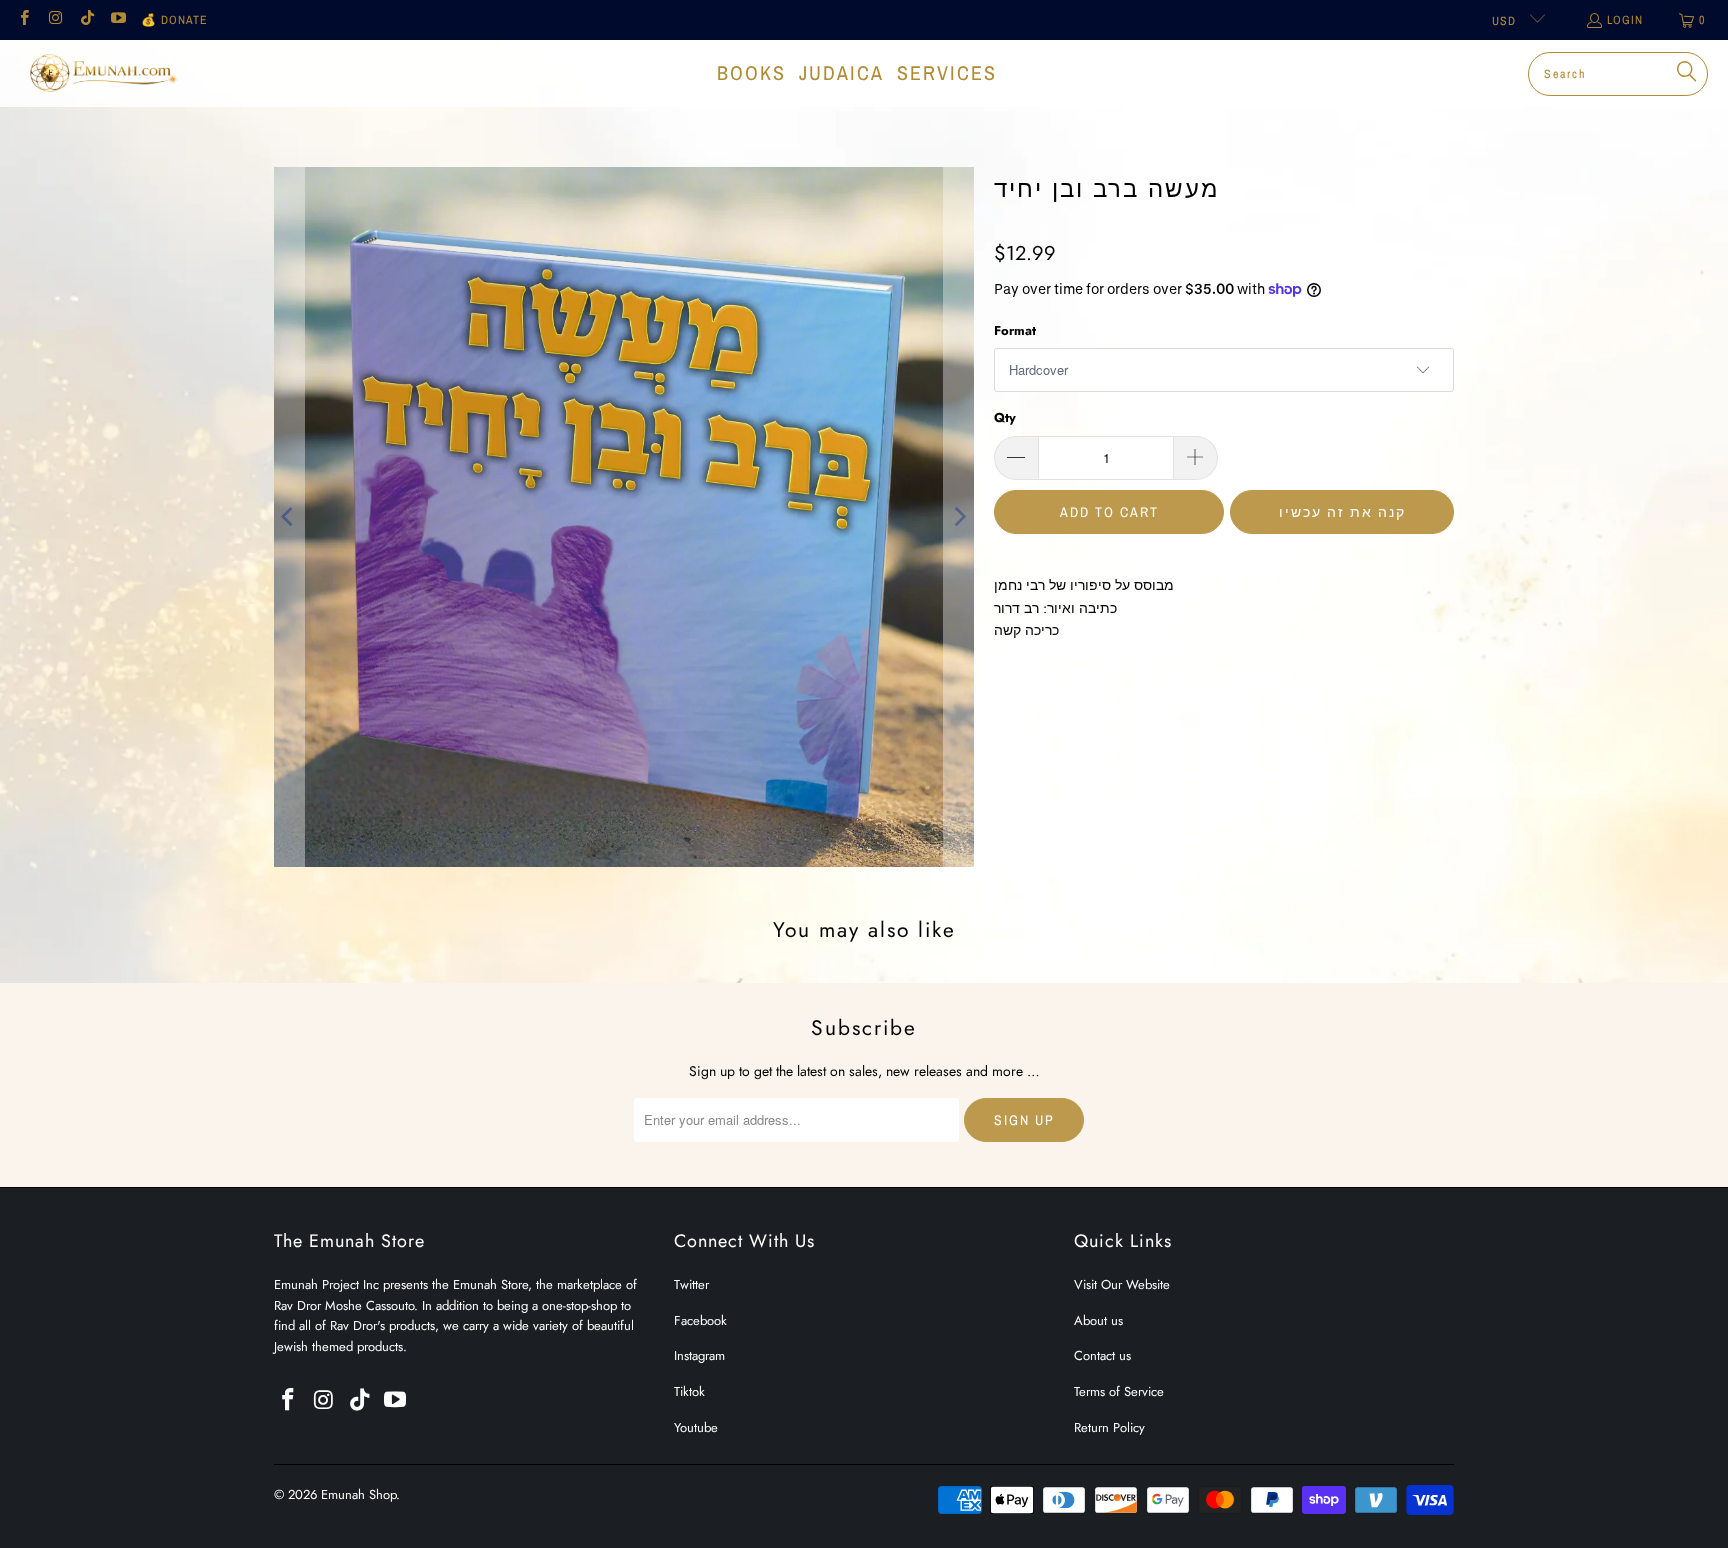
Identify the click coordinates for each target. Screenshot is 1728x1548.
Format (1015, 330)
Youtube (696, 1427)
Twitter (691, 1284)
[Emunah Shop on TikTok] (86, 20)
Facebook (700, 1320)
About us (1098, 1320)
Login (1625, 20)
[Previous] (289, 517)
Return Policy (1109, 1427)
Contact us (1102, 1355)
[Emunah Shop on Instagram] (54, 20)
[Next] (959, 517)
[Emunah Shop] (102, 73)
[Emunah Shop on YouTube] (117, 20)
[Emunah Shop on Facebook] (23, 20)
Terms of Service (1119, 1391)
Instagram (699, 1355)
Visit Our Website (1122, 1284)
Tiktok (689, 1391)
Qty (1005, 417)
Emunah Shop (358, 1494)
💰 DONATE (174, 20)
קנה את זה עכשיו (1342, 512)
